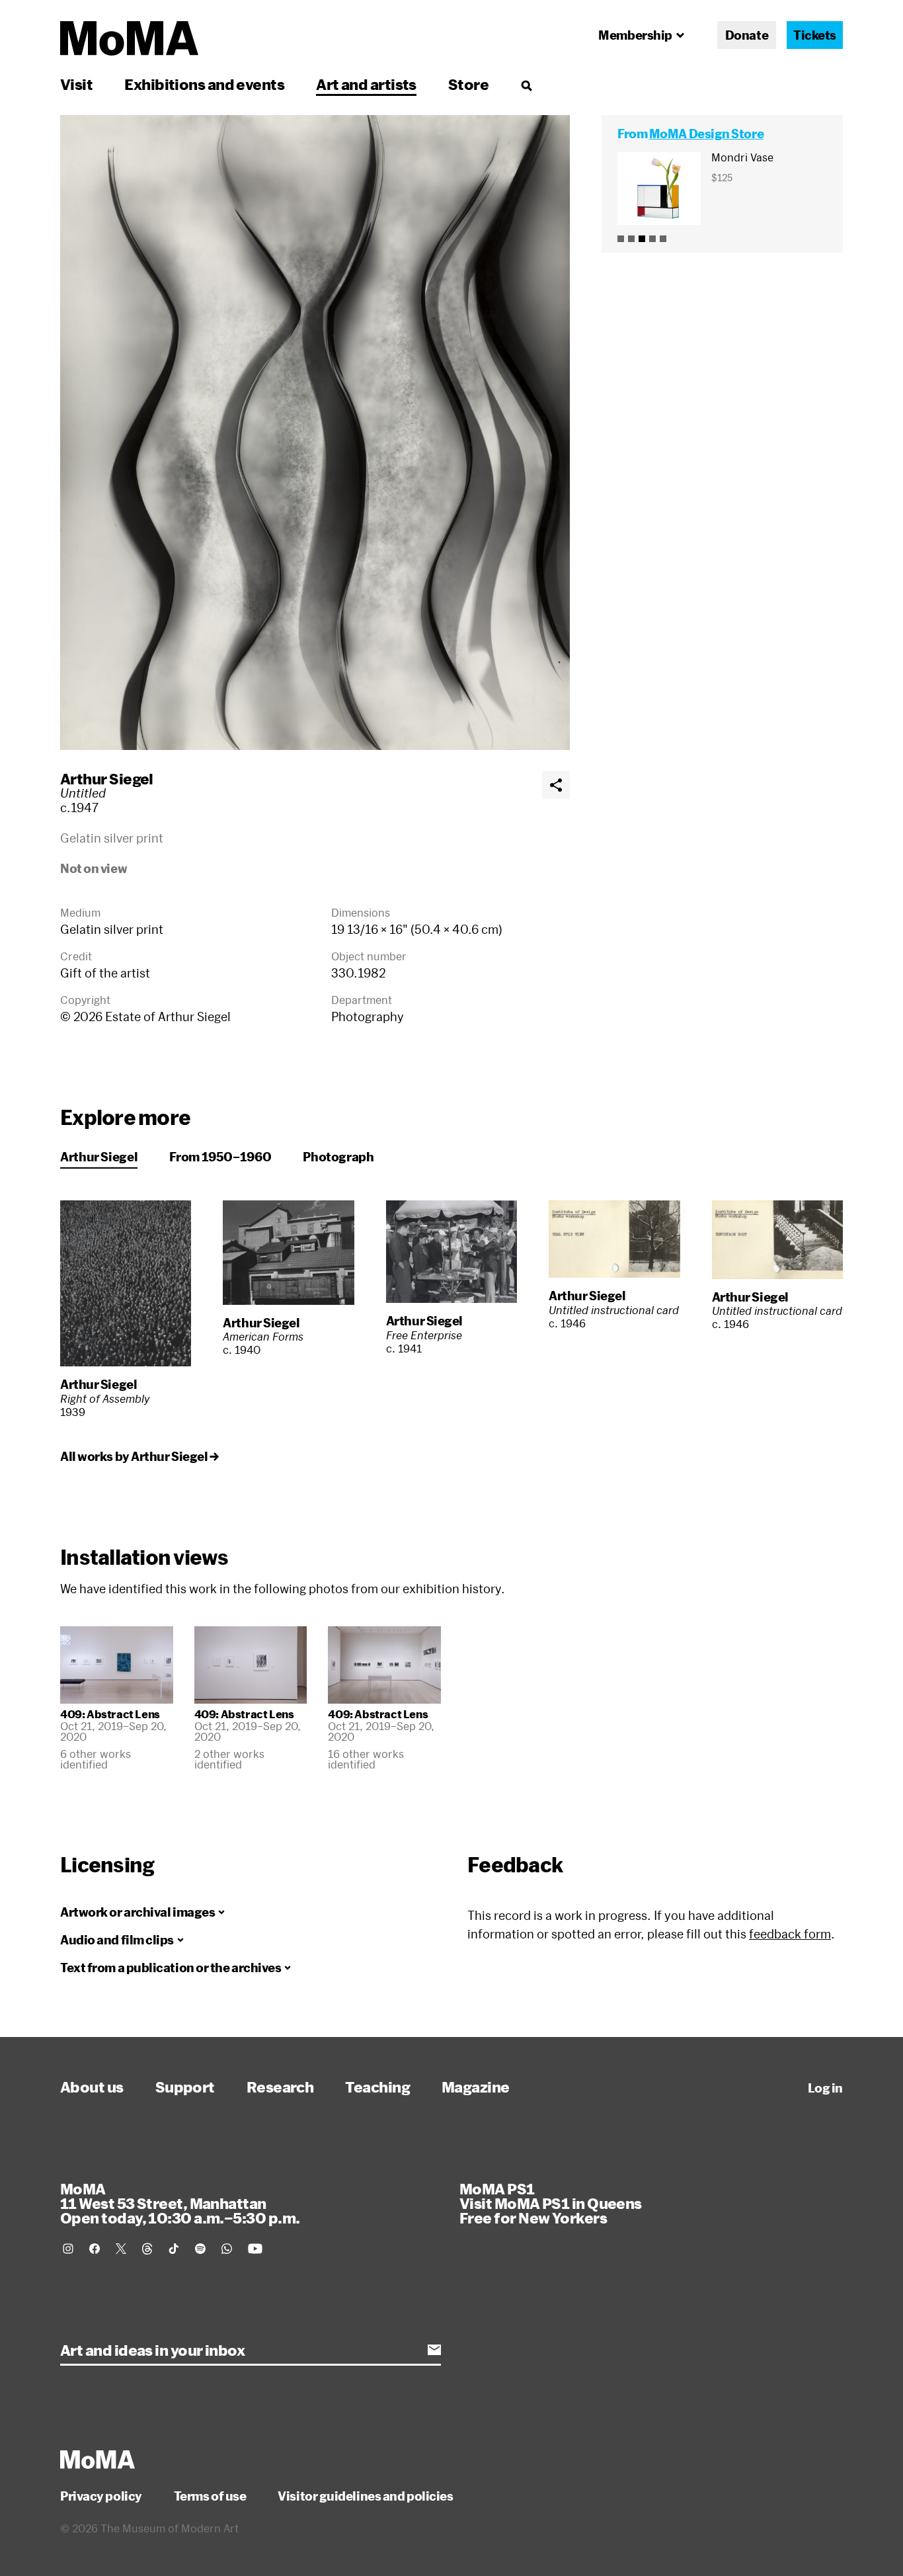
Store (468, 84)
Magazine (476, 2087)
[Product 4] (652, 239)
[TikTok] (174, 2249)
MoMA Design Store (706, 134)
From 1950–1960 (220, 1157)
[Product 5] (663, 239)
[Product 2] (631, 239)
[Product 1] (621, 239)
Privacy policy (101, 2496)
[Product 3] (642, 239)
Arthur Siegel (107, 778)
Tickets (815, 35)
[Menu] (526, 85)
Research (280, 2087)
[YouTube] (255, 2249)
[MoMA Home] (129, 38)
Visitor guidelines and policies (365, 2496)
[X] (121, 2249)
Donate (747, 35)
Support (185, 2087)
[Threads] (147, 2249)
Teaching (377, 2087)
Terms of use (210, 2496)
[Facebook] (95, 2249)
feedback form (790, 1934)
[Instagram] (68, 2249)
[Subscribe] (434, 2350)
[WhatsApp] (227, 2249)
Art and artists (366, 84)
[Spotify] (200, 2249)
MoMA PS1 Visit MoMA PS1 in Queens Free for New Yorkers (551, 2203)
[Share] (556, 785)
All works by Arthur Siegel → (139, 1456)
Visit (76, 84)
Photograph (338, 1157)
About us (92, 2087)
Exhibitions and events (204, 84)
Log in (825, 2088)
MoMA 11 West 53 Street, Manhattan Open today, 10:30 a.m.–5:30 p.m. (180, 2203)
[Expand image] (315, 433)
